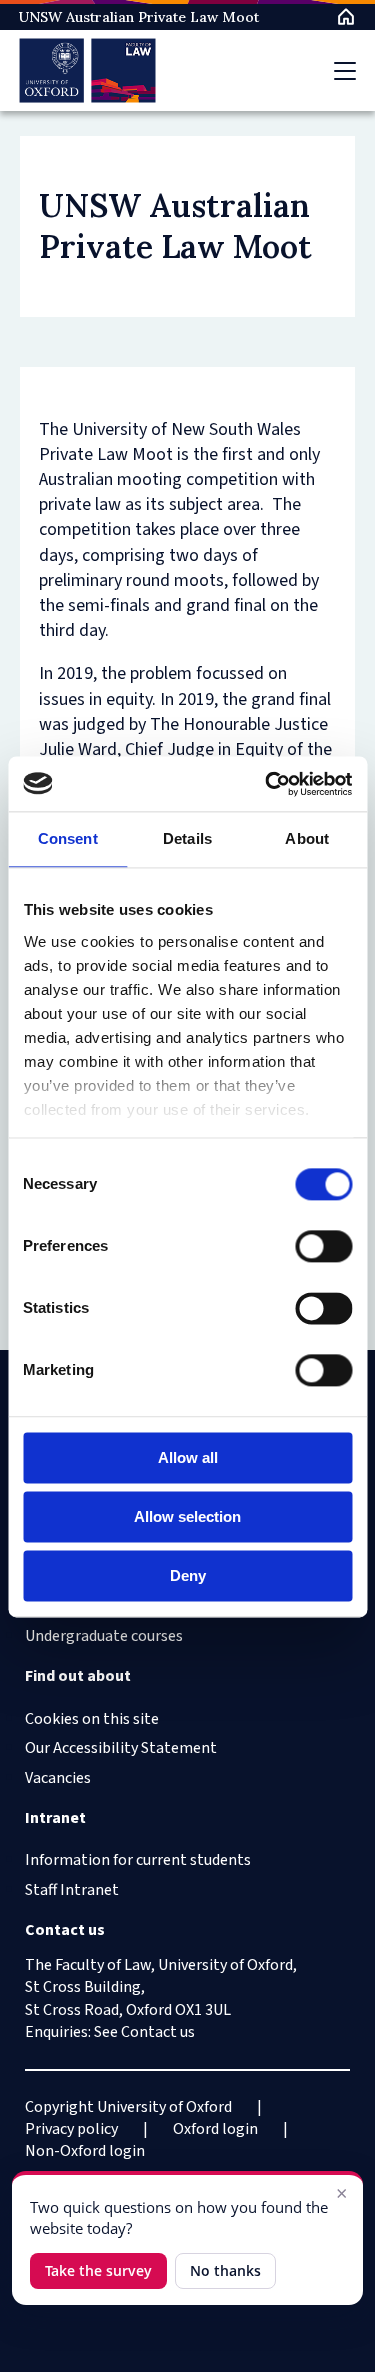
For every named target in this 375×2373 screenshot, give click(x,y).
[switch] (323, 1246)
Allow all (188, 1457)
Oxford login (215, 2129)
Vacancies (58, 1778)
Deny (188, 1575)
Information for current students (138, 1860)
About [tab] (307, 838)
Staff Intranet (72, 1890)
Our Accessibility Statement (121, 1748)
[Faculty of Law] (87, 70)
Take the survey (98, 2270)
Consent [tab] (68, 838)
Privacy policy (71, 2129)
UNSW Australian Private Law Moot (139, 17)
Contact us (158, 2032)
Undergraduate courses (104, 1636)
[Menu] (345, 71)
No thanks (225, 2270)
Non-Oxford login (85, 2151)
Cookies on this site (92, 1719)
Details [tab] (187, 838)
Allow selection (187, 1516)
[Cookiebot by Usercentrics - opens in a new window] (267, 784)
